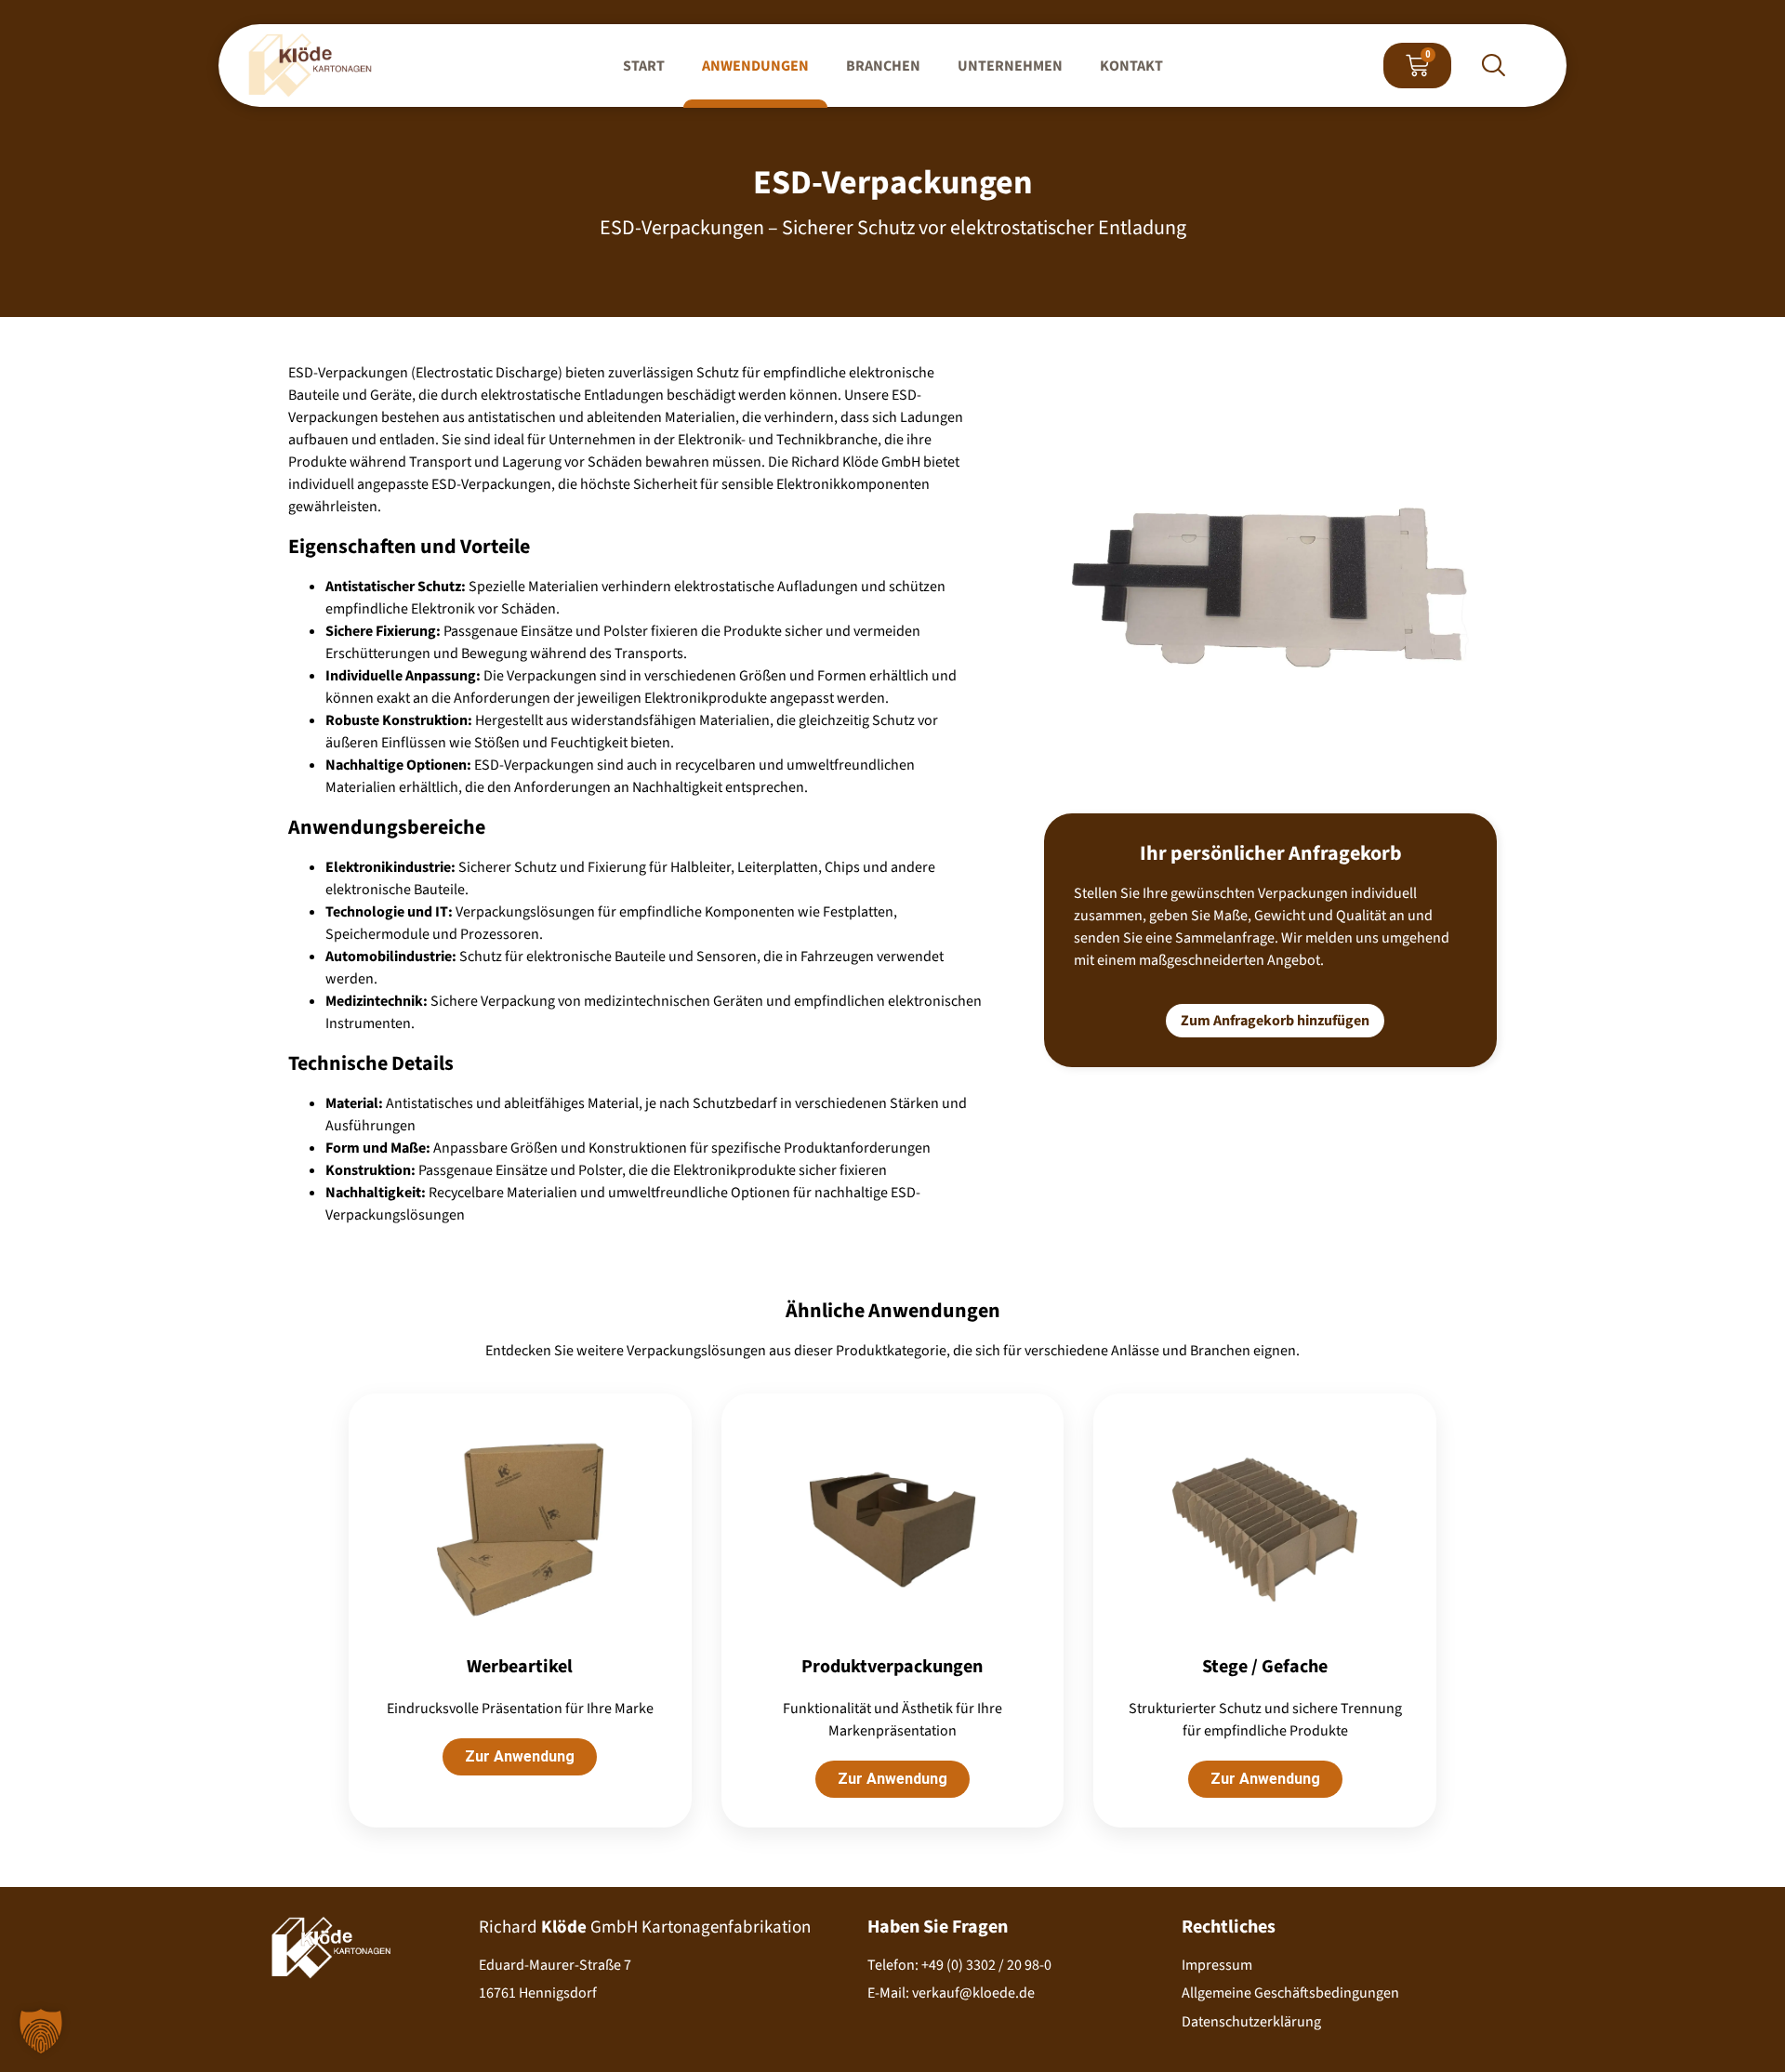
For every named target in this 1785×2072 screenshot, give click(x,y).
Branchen (883, 66)
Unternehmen (1010, 66)
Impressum (1217, 1965)
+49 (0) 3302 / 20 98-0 (986, 1965)
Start (644, 66)
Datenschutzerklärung (1251, 2022)
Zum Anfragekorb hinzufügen (1275, 1021)
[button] (1493, 68)
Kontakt (1131, 66)
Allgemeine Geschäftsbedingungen (1290, 1993)
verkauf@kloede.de (973, 1993)
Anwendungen (755, 66)
